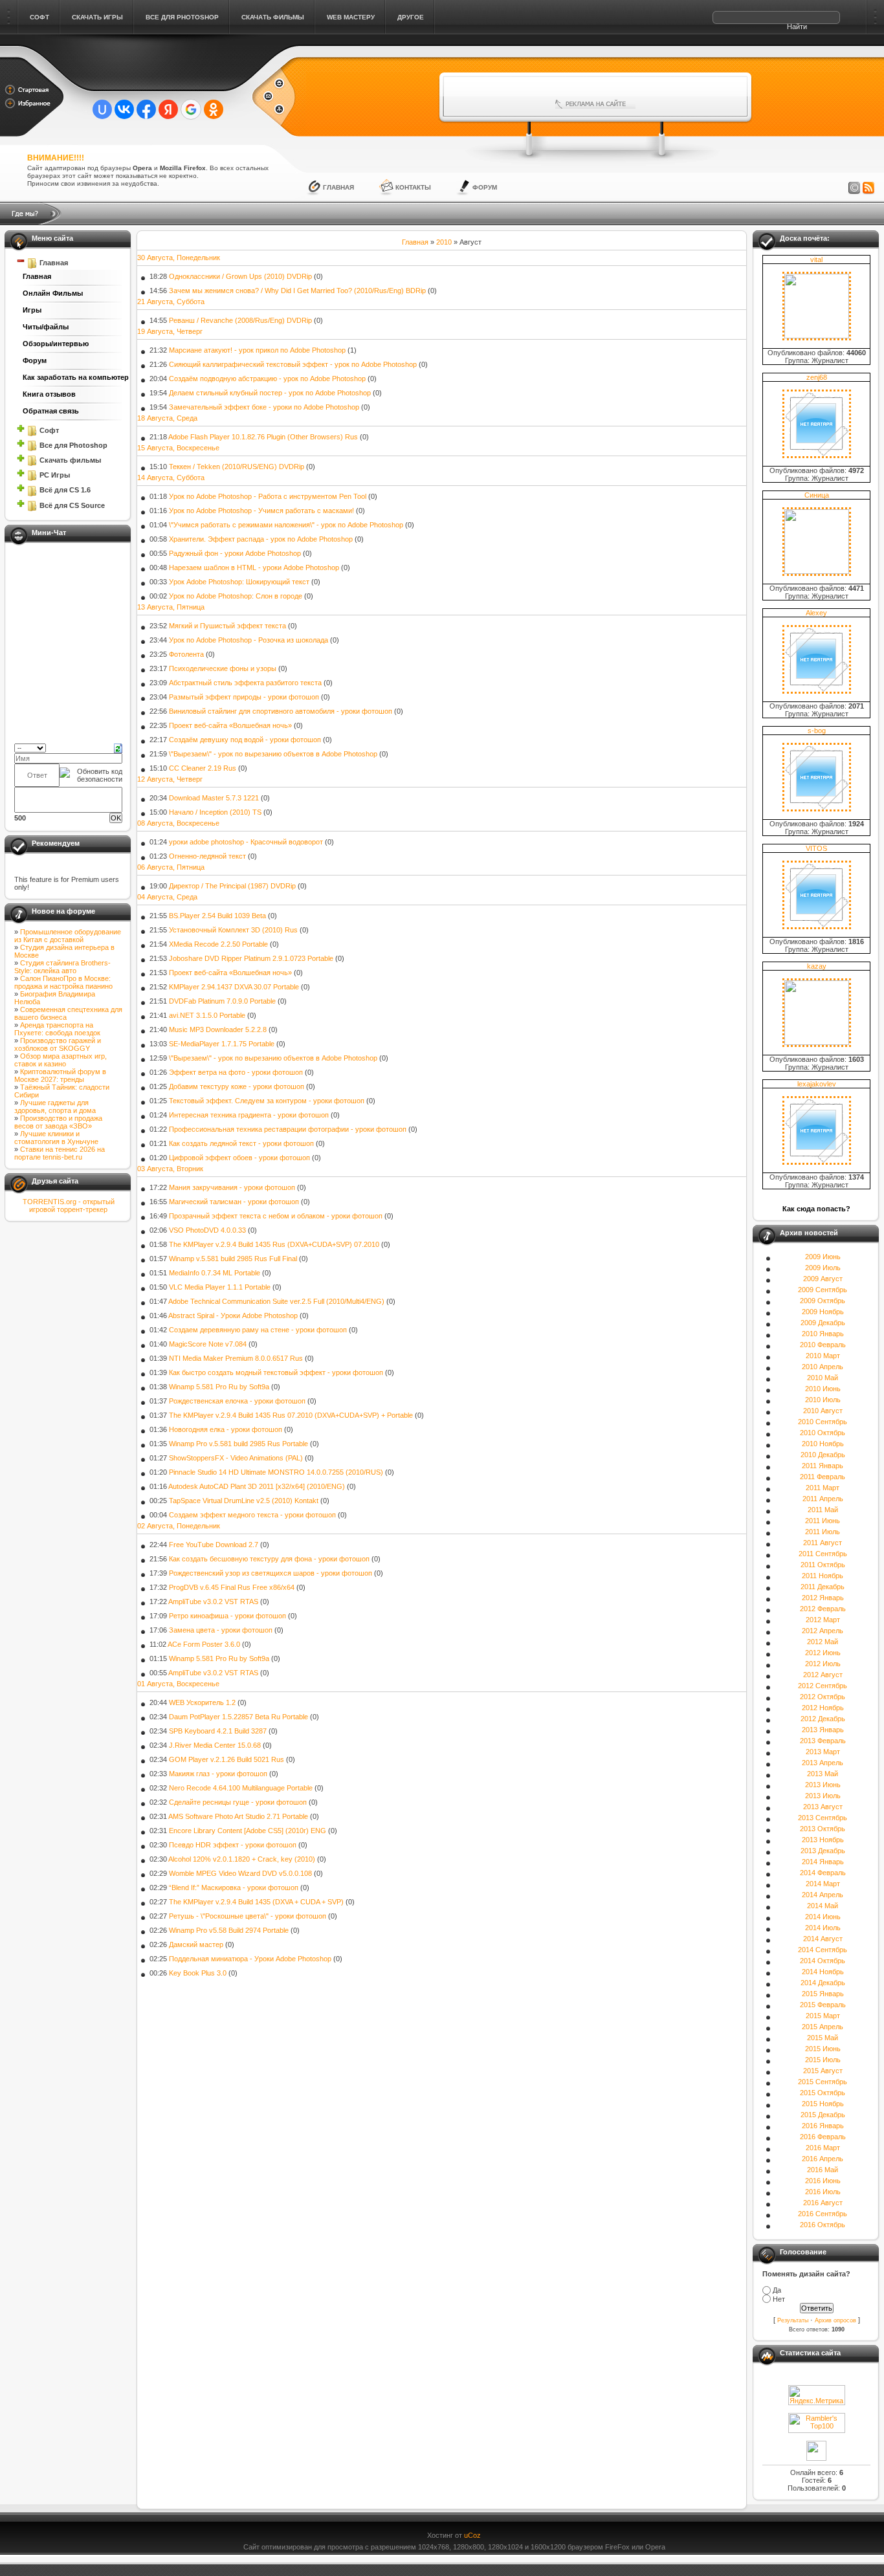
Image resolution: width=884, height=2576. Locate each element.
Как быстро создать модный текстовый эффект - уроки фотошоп (276, 1372)
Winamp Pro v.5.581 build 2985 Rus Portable (238, 1444)
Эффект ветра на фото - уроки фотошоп (236, 1072)
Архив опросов (835, 2320)
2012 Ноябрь (823, 1708)
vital (816, 259)
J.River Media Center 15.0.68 (215, 1745)
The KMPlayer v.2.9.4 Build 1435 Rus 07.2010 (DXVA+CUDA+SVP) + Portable (291, 1415)
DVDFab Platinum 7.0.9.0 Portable (222, 1001)
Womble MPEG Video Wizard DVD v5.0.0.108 (240, 1873)
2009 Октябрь (823, 1301)
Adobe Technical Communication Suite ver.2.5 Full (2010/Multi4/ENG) (276, 1301)
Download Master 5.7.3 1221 (214, 798)
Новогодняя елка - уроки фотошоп (226, 1429)
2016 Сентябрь (823, 2214)
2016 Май (823, 2170)
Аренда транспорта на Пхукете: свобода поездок (57, 1029)
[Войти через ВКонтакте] (124, 109)
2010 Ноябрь (823, 1444)
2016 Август (823, 2203)
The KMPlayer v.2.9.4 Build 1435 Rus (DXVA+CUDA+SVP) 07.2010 (274, 1244)
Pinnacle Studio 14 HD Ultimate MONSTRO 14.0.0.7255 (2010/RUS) (276, 1472)
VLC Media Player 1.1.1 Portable (220, 1287)
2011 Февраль (823, 1477)
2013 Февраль (823, 1741)
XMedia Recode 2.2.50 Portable (218, 944)
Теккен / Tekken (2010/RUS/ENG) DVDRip (237, 467)
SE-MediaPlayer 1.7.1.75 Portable (222, 1044)
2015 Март (823, 2016)
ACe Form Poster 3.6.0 (204, 1644)
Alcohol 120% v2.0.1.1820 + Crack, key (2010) (242, 1859)
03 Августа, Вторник (170, 1169)
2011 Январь (823, 1466)
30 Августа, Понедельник (179, 258)
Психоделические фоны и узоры (223, 668)
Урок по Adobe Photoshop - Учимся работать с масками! (261, 511)
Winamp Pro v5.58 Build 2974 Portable (229, 1930)
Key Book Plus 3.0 (198, 1973)
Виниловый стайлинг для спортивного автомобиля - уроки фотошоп (281, 711)
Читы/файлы (46, 327)
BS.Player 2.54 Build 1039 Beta (217, 916)
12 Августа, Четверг (170, 779)
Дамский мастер (196, 1944)
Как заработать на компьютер (72, 377)
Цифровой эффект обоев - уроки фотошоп (239, 1158)
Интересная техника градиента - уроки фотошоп (249, 1115)
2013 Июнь (823, 1785)
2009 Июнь (823, 1257)
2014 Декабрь (823, 1983)
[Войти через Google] (191, 109)
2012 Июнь (823, 1653)
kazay (817, 966)
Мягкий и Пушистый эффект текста (227, 626)
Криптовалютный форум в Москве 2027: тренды (60, 1075)
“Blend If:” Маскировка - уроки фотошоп (234, 1888)
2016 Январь (823, 2126)
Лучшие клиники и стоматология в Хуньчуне (56, 1138)
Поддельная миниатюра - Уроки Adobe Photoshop (250, 1959)
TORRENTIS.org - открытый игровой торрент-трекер (69, 1205)
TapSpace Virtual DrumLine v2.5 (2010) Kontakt (244, 1501)
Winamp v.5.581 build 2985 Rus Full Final (233, 1259)
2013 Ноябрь (823, 1840)
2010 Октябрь (823, 1433)
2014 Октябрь (823, 1961)
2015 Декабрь (823, 2115)
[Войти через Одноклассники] (214, 109)
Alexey (816, 613)
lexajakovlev (817, 1084)
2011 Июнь (823, 1521)
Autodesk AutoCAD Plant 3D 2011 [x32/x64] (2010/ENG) (257, 1486)
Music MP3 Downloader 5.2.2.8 (218, 1029)
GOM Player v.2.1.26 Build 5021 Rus (227, 1759)
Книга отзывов (49, 394)
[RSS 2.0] (868, 188)
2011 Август (823, 1543)
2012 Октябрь (823, 1697)
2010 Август (823, 1411)
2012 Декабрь (823, 1719)
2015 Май (823, 2038)
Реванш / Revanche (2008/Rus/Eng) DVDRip (240, 320)
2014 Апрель (823, 1895)
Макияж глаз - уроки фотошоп (218, 1774)
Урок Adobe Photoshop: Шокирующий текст (239, 582)
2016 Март (823, 2148)
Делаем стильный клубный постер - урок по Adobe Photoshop (270, 393)
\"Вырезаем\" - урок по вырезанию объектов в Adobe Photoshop (273, 754)
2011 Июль (823, 1532)
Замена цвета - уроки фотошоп (221, 1630)
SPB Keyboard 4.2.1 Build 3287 (218, 1731)
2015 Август (823, 2071)
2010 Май (823, 1378)
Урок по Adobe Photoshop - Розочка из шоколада (249, 640)
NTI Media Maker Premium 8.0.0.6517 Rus (236, 1358)
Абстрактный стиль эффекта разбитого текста (245, 683)
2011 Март (823, 1488)
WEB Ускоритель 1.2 (202, 1702)
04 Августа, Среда (167, 897)
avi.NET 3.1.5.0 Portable (207, 1015)
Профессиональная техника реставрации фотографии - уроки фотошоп (288, 1129)
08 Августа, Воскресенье (178, 823)
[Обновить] (118, 747)
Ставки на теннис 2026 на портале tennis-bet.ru (60, 1153)
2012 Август (823, 1675)
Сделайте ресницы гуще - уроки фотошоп (238, 1802)
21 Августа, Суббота (171, 302)
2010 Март (823, 1356)
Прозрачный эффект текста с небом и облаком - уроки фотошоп (276, 1216)
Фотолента (186, 654)
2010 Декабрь (823, 1455)
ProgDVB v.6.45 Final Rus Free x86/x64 (232, 1587)
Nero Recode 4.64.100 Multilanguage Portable (241, 1788)
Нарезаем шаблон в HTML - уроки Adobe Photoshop (254, 567)
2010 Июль (823, 1400)
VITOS (816, 848)
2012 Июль (823, 1664)
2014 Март (823, 1884)
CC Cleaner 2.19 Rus (203, 768)
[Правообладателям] (854, 188)
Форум (485, 187)
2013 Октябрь (823, 1829)
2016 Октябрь (823, 2225)
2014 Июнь (823, 1917)
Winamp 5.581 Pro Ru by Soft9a (219, 1387)
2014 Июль (823, 1928)
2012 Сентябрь (823, 1686)
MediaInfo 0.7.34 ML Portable (215, 1273)
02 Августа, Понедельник (179, 1526)
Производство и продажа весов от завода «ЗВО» (58, 1122)
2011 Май (823, 1510)
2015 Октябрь (823, 2093)
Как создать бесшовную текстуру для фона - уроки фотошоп (269, 1559)
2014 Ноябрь (823, 1972)
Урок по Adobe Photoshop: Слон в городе (236, 596)
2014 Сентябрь (823, 1950)
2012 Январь (823, 1598)
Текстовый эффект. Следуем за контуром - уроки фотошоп (267, 1101)
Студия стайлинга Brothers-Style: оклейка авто (62, 967)
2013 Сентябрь (823, 1818)
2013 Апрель (823, 1763)
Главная (338, 187)
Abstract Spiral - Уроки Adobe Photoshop (233, 1316)
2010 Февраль (823, 1345)
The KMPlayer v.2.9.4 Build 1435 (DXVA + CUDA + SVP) (256, 1902)
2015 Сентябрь (823, 2082)
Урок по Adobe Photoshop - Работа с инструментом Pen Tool (268, 496)
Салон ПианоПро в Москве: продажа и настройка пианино (63, 982)
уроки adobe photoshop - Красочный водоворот (246, 842)
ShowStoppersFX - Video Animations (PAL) (236, 1458)
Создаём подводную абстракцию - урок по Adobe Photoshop (267, 379)
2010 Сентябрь (823, 1422)
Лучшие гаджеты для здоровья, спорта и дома (55, 1106)
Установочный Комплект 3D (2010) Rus (233, 930)
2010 (444, 242)
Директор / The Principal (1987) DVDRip (232, 886)
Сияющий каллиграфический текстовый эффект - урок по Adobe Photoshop (293, 364)
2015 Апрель (823, 2027)
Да (777, 2290)
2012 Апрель (823, 1631)
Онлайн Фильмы (53, 293)
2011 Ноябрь (823, 1576)
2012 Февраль (823, 1609)
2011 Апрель (823, 1499)
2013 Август (823, 1807)
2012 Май (823, 1642)
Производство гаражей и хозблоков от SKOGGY (58, 1044)
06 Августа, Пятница (171, 867)
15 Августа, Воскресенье (178, 448)
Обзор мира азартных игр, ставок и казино (61, 1060)
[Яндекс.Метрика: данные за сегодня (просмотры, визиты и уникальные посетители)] (817, 2395)
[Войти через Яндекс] (168, 109)
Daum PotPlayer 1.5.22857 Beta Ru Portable (238, 1717)
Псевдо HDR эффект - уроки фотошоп (233, 1845)
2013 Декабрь (823, 1851)
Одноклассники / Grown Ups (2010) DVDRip (240, 276)
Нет (779, 2299)
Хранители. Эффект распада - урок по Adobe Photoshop (261, 539)
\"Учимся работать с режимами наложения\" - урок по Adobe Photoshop (286, 525)
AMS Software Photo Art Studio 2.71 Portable (238, 1816)
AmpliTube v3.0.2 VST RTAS (213, 1602)
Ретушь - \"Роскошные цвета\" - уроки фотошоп (248, 1916)
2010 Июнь (823, 1389)
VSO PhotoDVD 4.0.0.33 (207, 1230)
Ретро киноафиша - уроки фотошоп (227, 1616)
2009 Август (823, 1279)
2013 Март (823, 1752)
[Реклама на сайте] (595, 104)
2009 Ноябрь (823, 1312)
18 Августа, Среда (167, 418)
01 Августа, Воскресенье (178, 1684)
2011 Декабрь (823, 1587)
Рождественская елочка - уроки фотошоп (237, 1401)
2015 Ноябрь (823, 2104)
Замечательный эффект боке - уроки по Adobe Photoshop (264, 407)
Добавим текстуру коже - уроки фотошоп (237, 1086)
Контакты (413, 187)
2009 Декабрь (823, 1323)
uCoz (472, 2535)
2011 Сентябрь (823, 1554)
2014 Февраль (823, 1873)
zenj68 (817, 377)
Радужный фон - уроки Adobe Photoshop (235, 553)
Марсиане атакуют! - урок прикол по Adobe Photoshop (257, 350)
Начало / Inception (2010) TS (215, 812)
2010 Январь (823, 1334)
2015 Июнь (823, 2049)
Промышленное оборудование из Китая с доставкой (68, 936)
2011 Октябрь (823, 1565)
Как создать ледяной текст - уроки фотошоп (241, 1143)
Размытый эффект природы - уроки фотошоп (244, 697)
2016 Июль (823, 2192)
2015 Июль (823, 2060)
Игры (32, 310)
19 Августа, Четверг (170, 331)
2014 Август (823, 1939)
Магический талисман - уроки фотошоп (234, 1202)
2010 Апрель (823, 1367)
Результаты (793, 2320)
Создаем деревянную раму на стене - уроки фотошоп (258, 1330)
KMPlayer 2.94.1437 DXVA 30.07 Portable (234, 987)
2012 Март (823, 1620)
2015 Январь (823, 1994)
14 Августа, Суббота (171, 478)
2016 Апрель (823, 2159)
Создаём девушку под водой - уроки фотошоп (245, 740)
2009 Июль (823, 1268)
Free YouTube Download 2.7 (214, 1545)
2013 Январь (823, 1730)
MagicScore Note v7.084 (208, 1344)
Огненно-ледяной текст (207, 856)
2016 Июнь (823, 2181)
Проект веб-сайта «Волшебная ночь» (230, 725)
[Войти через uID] (102, 109)
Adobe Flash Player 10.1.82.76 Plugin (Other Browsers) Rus (263, 437)
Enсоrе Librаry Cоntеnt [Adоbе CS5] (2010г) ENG (248, 1831)
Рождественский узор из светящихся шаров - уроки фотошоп (271, 1573)
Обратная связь (51, 411)
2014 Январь (823, 1862)
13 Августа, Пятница (171, 607)
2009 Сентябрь (823, 1290)
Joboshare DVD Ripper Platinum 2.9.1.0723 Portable (251, 958)
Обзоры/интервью (56, 344)
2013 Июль (823, 1796)
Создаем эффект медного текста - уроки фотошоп (252, 1515)
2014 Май (823, 1906)
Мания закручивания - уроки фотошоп (232, 1187)
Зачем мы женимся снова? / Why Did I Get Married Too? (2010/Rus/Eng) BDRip (297, 291)
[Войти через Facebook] (146, 109)
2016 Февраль (823, 2137)
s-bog (817, 731)
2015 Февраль (823, 2005)
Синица (817, 495)
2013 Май (823, 1774)
